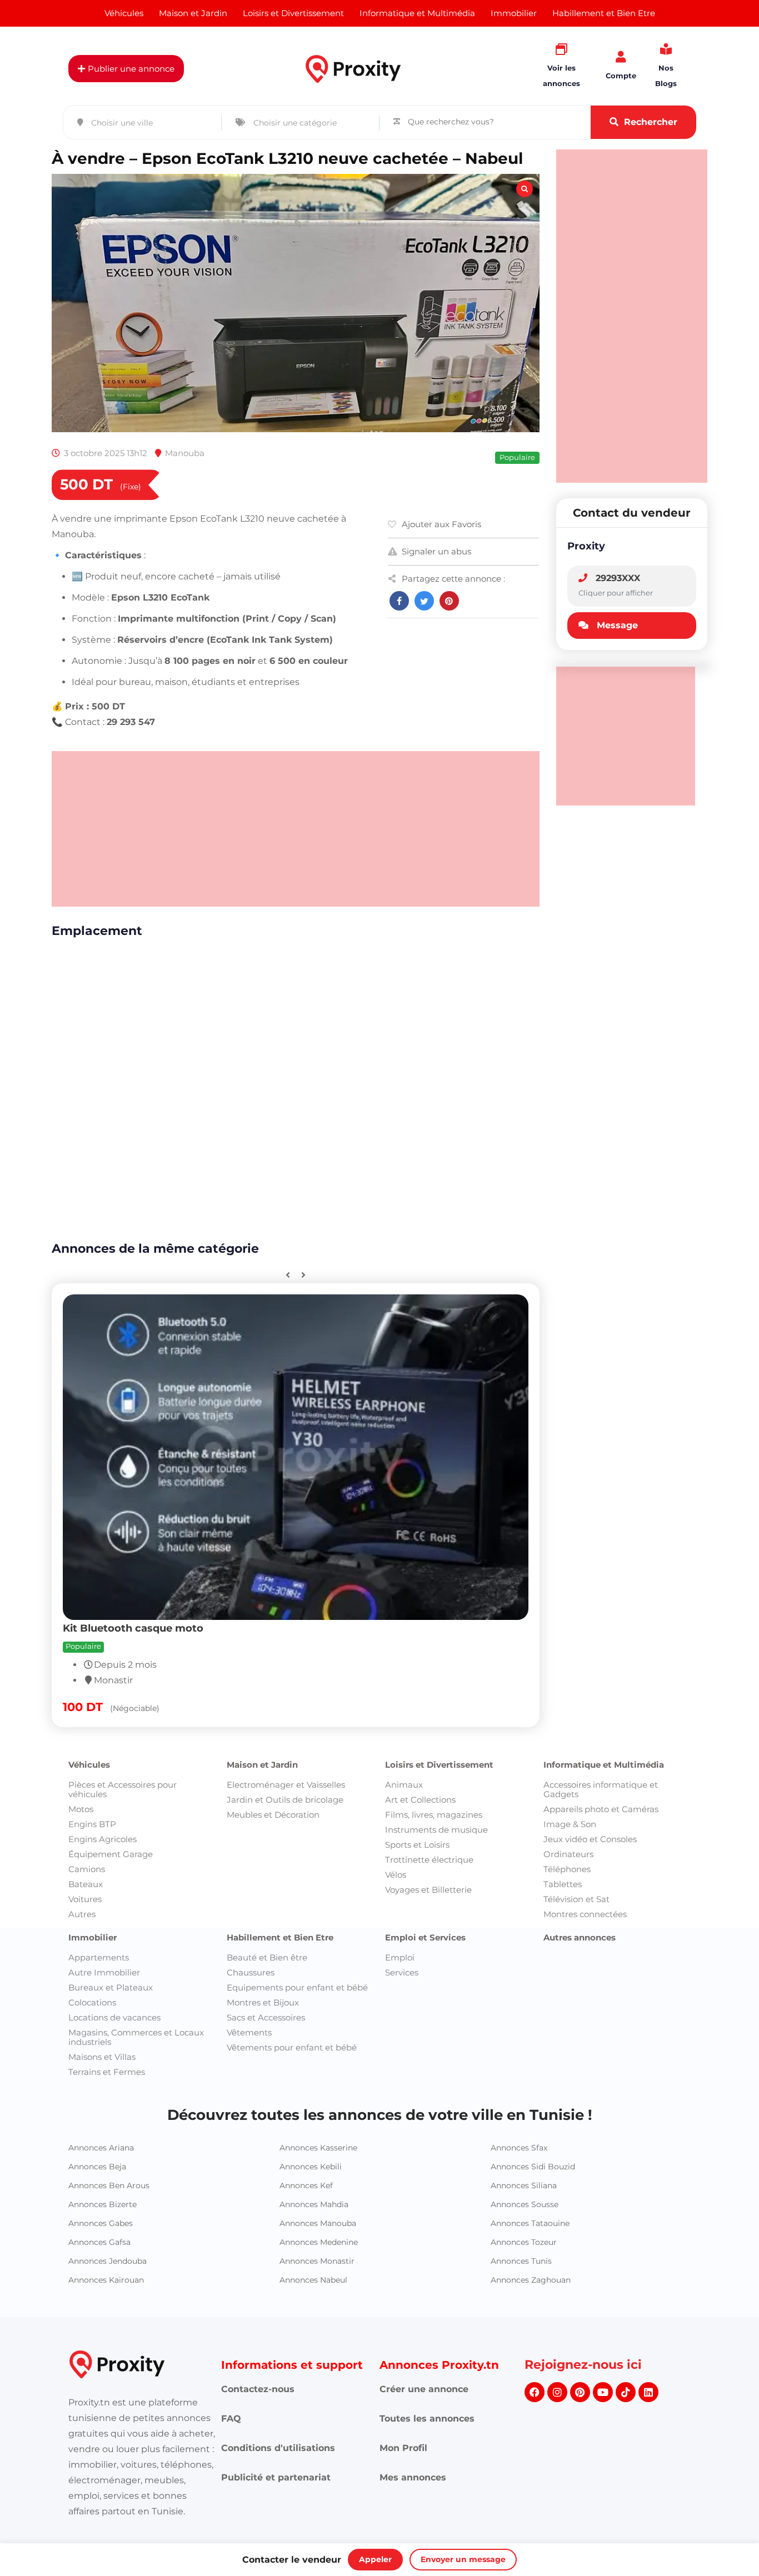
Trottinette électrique (429, 1860)
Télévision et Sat (576, 1899)
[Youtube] (603, 2392)
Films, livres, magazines (434, 1815)
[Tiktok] (626, 2392)
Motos (81, 1809)
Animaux (404, 1785)
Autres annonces (580, 1937)
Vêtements (249, 2032)
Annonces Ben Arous (109, 2185)
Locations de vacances (114, 2017)
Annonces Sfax (519, 2148)
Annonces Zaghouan (531, 2280)
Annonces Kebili (311, 2167)
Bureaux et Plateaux (111, 1987)
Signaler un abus (436, 551)
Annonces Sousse (525, 2204)
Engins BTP (92, 1824)
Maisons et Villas (102, 2057)
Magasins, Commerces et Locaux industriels (136, 2037)
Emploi (400, 1957)
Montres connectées (585, 1914)
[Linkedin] (648, 2392)
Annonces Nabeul (313, 2280)
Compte (621, 76)
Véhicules (89, 1765)
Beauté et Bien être (267, 1957)
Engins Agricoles (103, 1839)
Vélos (396, 1875)
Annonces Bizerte (103, 2204)
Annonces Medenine (319, 2242)
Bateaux (86, 1884)
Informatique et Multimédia (604, 1765)
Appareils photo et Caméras (601, 1809)
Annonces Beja (97, 2167)
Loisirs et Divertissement (439, 1765)
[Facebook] (535, 2392)
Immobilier (93, 1937)
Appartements (99, 1957)
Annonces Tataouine (530, 2223)
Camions (87, 1869)
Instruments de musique (436, 1830)
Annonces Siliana (524, 2185)
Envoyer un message (463, 2559)
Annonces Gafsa (99, 2242)
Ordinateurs (568, 1854)
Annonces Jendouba (108, 2261)
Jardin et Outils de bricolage (285, 1800)
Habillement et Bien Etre (280, 1937)
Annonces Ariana (101, 2148)
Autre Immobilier (104, 1972)
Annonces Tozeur (524, 2242)
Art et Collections (420, 1800)
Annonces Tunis (521, 2261)
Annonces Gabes (101, 2223)
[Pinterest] (580, 2392)
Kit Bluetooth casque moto (133, 1628)
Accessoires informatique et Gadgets (601, 1789)
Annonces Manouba (318, 2223)
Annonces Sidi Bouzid (533, 2167)
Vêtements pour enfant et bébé (292, 2047)
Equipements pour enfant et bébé (297, 1987)
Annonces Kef (306, 2185)
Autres (82, 1914)
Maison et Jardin (262, 1765)
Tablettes (563, 1884)
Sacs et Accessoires (266, 2017)
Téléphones (567, 1869)
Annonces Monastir (317, 2261)
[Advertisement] (296, 829)
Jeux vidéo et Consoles (590, 1839)
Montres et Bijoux (263, 2002)
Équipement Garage (111, 1854)
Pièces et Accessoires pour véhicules (123, 1789)
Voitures (85, 1899)
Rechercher (651, 122)
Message (617, 625)
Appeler (375, 2559)
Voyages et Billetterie (428, 1890)
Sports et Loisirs (417, 1845)
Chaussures (251, 1972)
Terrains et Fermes (107, 2072)
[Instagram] (557, 2392)
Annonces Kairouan (106, 2280)
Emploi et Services (425, 1937)
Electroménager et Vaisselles (286, 1785)
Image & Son (570, 1824)
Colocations (92, 2002)
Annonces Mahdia (314, 2204)
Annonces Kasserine (318, 2148)
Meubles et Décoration (273, 1815)
